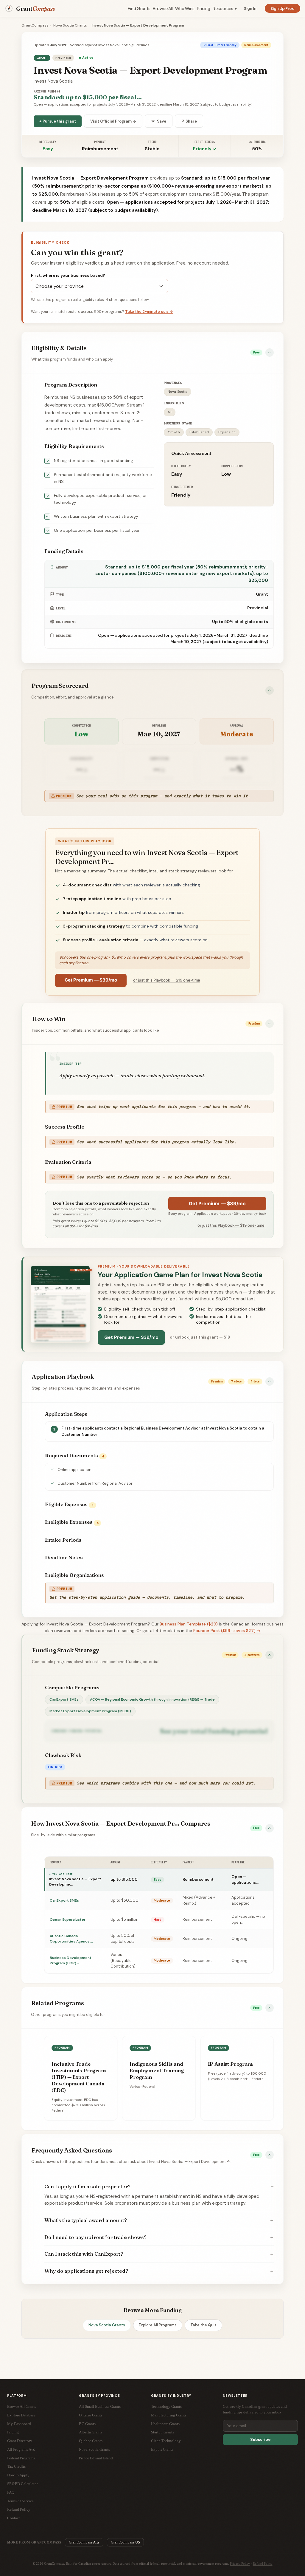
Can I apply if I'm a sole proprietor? (87, 2186)
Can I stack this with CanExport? (84, 2254)
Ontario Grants (91, 2415)
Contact (14, 2518)
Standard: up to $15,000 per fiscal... (88, 97)
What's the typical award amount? (86, 2220)
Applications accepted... (243, 1900)
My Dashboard (19, 2424)
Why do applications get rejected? (86, 2271)
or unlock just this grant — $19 (200, 1337)
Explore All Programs (158, 2325)
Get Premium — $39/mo (91, 980)
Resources (225, 8)
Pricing (204, 8)
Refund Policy (19, 2509)
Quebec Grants (91, 2441)
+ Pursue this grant (58, 121)
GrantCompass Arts (84, 2542)
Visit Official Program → (113, 121)
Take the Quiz (203, 2325)
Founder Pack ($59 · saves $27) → (227, 1631)
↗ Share (189, 121)
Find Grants (139, 8)
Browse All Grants (22, 2406)
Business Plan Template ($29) (189, 1624)
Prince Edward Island (96, 2458)
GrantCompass (35, 25)
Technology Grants (166, 2406)
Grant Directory (20, 2441)
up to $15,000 (124, 1879)
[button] (152, 353)
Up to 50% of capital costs (123, 1938)
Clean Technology (166, 2441)
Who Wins (185, 8)
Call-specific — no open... (248, 1919)
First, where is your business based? (68, 275)
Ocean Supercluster (68, 1920)
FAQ (11, 2492)
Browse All (163, 8)
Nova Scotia (178, 392)
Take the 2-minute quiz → (149, 312)
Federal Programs (21, 2458)
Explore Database (21, 2415)
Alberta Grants (91, 2432)
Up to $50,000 (125, 1900)
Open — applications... (245, 1880)
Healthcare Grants (165, 2424)
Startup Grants (162, 2432)
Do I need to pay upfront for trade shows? (95, 2237)
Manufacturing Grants (169, 2415)
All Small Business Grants (100, 2406)
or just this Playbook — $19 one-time (167, 980)
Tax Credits (16, 2466)
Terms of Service (20, 2501)
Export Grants (162, 2449)
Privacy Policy (240, 2563)
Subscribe (260, 2440)
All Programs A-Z (21, 2449)
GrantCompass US (125, 2542)
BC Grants (87, 2424)
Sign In (250, 8)
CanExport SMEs (64, 1699)
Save (159, 121)
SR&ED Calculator (22, 2484)
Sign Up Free (283, 8)
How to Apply (18, 2475)
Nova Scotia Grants (70, 25)
